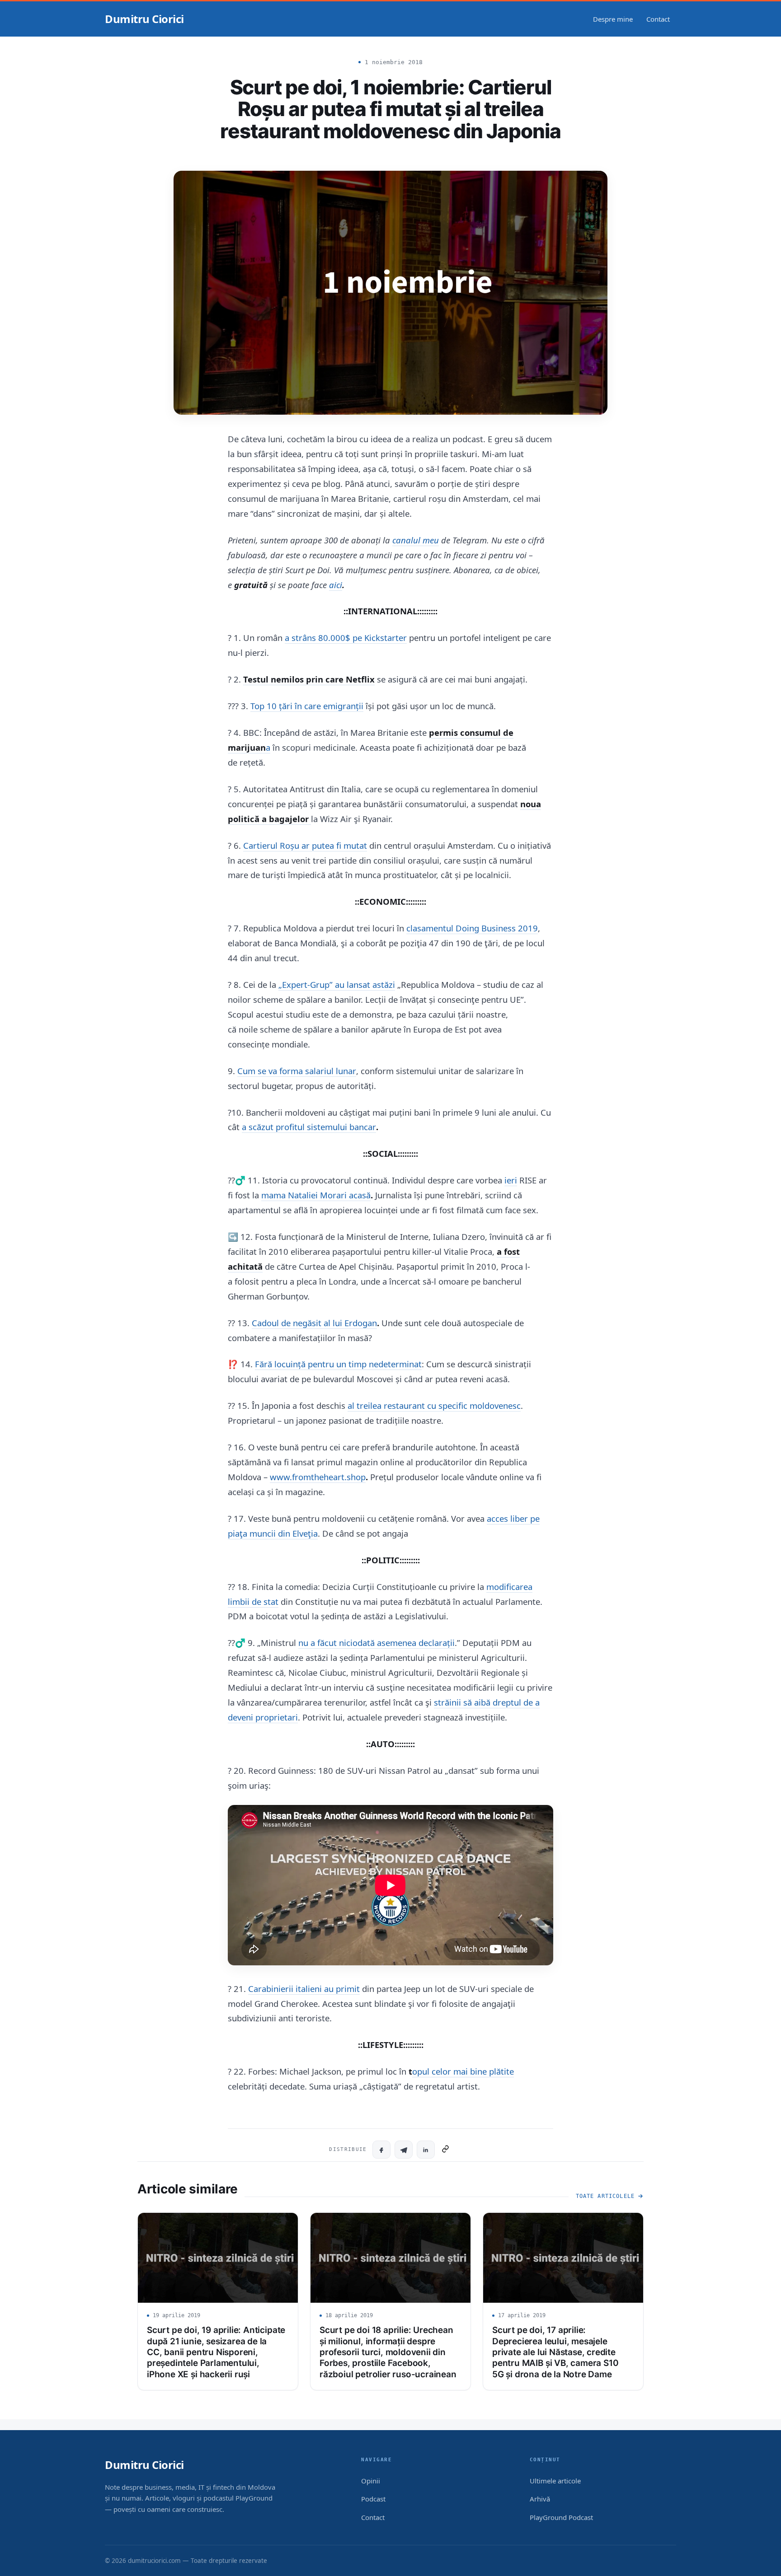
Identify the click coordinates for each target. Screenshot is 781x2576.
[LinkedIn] (426, 2150)
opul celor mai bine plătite (463, 2071)
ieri (511, 1180)
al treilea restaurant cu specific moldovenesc (434, 1405)
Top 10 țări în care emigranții (307, 706)
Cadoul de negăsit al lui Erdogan (314, 1323)
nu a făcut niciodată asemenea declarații (376, 1643)
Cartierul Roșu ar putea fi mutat (305, 845)
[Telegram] (404, 2150)
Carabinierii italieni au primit (304, 1989)
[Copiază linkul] (445, 2150)
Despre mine (613, 19)
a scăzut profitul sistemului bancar (309, 1127)
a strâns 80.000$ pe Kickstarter (346, 638)
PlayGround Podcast (561, 2517)
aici (336, 585)
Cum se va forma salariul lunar (297, 1071)
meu (431, 540)
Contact (658, 19)
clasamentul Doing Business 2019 (472, 928)
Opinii (371, 2481)
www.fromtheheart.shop (318, 1477)
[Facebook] (381, 2150)
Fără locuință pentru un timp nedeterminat (338, 1364)
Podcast (373, 2499)
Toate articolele (605, 2196)
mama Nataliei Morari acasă (316, 1195)
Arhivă (540, 2499)
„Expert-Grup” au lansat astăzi (337, 984)
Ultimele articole (555, 2481)
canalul (407, 540)
